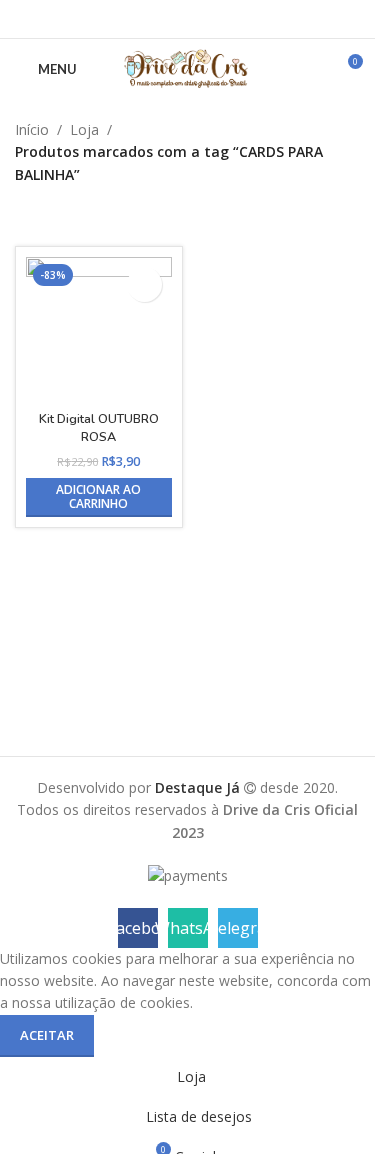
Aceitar (47, 1035)
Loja (84, 129)
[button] (99, 497)
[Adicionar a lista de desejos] (144, 284)
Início (32, 129)
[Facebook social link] (162, 19)
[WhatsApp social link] (187, 19)
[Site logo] (187, 67)
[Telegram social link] (212, 19)
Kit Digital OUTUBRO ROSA (99, 427)
